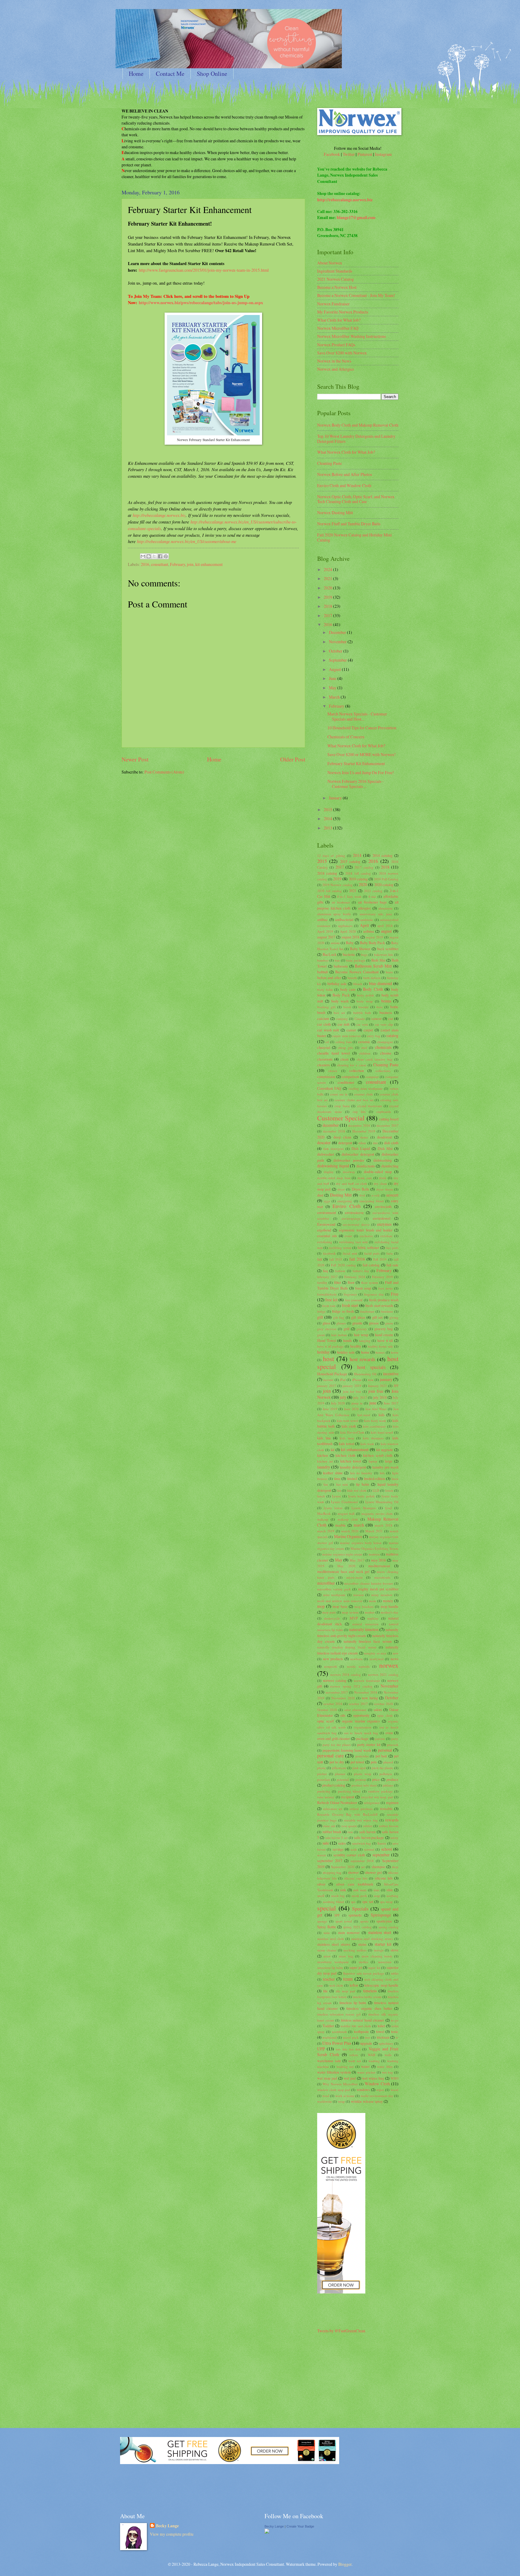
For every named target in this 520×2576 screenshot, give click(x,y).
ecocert (392, 1195)
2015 (328, 809)
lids (382, 1473)
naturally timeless (364, 1629)
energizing (345, 1201)
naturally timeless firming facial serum (347, 1647)
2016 (145, 564)
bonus (386, 1001)
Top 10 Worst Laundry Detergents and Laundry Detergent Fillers (356, 439)
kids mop (347, 1438)
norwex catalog (335, 1680)
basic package (356, 960)
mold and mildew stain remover (340, 1601)
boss (379, 1007)
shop (395, 1867)
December (338, 632)
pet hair (381, 1756)
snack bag (338, 1896)
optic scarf (325, 1721)
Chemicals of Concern (346, 737)
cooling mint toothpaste (365, 1088)
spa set (368, 1901)
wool (326, 2096)
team (348, 1979)
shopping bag (332, 1872)
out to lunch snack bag (361, 1733)
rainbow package (380, 1791)
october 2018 (384, 1704)
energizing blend (372, 1201)
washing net (345, 2066)
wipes (380, 2090)
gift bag (339, 1317)
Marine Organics (348, 1536)
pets (374, 1762)
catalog (392, 1035)
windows (363, 2090)
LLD (376, 1490)
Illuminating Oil (365, 1374)
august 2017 (326, 937)
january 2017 (327, 1386)
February (178, 564)
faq (325, 1271)
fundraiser (367, 1311)
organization (363, 1727)
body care (348, 989)
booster (364, 1007)
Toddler (328, 2026)
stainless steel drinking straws (372, 1939)
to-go (395, 2020)
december (331, 1125)
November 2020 (343, 1698)
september (381, 1855)
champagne (385, 1042)
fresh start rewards (379, 1305)
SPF (337, 1915)
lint (326, 1484)
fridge (321, 1311)
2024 (328, 569)
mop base (340, 1606)
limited (352, 1478)
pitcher (322, 1774)
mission (359, 1595)
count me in (339, 1094)
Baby (350, 943)
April (364, 925)
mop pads (329, 1612)
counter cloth (364, 1094)
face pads (392, 1248)
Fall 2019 (380, 1259)
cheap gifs (345, 1047)
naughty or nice (375, 1653)
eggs (327, 1201)
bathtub (323, 972)
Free (395, 1294)
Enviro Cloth (346, 1206)
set (363, 1867)
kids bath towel (347, 1421)
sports (364, 1921)
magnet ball (346, 1513)
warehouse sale (329, 2061)
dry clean (380, 1183)
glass (326, 1323)
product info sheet (364, 1785)
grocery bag (384, 1329)
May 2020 (346, 1566)
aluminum (385, 908)
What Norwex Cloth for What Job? (346, 452)
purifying (324, 1791)
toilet (381, 2026)
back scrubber (388, 949)
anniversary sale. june (376, 914)
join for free (352, 1391)
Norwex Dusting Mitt (335, 513)
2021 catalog (373, 891)
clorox (333, 1071)
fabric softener (368, 1247)
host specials (371, 1367)
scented (369, 1849)
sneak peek (359, 1896)
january (386, 1379)
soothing (392, 1896)
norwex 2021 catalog (383, 1674)
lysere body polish (361, 1496)
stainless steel (380, 1932)
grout (321, 1335)
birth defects (372, 978)
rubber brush (332, 1832)
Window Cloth (377, 2084)
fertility (322, 1282)
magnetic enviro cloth (377, 1513)
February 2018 (355, 1277)
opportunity (361, 1715)
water (365, 2066)
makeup (323, 1519)
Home (136, 74)
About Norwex (330, 263)
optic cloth (385, 1715)
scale (354, 1849)
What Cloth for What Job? (339, 320)
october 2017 (358, 1704)
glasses (341, 1323)
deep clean (342, 1137)
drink (383, 1178)
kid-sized (364, 1415)
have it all (385, 1340)
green (389, 1323)
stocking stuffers (355, 1950)
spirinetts (355, 1915)
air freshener (341, 902)
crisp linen (342, 1106)
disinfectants (366, 1166)
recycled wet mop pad (377, 1797)
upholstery (386, 2043)
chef (364, 1047)
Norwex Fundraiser (333, 304)
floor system (370, 1282)
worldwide (325, 2101)
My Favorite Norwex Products (343, 312)
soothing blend (334, 1902)
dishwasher (326, 1154)
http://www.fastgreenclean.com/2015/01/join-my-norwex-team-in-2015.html (204, 270)
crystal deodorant (370, 1106)
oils (343, 1715)
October (336, 651)
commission (326, 1076)
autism (335, 943)
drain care (365, 1178)
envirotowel (382, 1218)
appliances (345, 926)
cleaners (323, 1065)
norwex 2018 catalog (346, 1674)
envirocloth (383, 1206)
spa (353, 1902)
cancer (376, 1018)
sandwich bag (362, 1843)
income (328, 1380)
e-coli (376, 1195)
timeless (370, 1991)
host (328, 1359)
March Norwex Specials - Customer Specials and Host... (357, 716)
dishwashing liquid (333, 1166)
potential (343, 1779)
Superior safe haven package (364, 1973)
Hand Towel (327, 1340)
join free (376, 1391)
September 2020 (343, 1867)
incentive (391, 1374)
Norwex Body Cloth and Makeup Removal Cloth (358, 425)
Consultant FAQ (329, 1088)
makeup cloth (348, 1519)
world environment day (377, 2096)
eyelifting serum (340, 1248)
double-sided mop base (334, 1178)
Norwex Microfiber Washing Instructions (351, 336)
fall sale (392, 1265)
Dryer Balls (361, 1189)
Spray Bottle (327, 1927)
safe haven (368, 1832)
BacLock (330, 954)
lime (337, 1478)
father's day (361, 1271)
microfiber (326, 1583)
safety (394, 1838)
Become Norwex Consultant (357, 972)
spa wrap (387, 1902)
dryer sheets (385, 1189)
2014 (328, 819)
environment (327, 1212)
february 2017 (327, 1277)
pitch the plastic (382, 1768)
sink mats (360, 1890)
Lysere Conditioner (345, 1502)
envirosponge (351, 1218)
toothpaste (361, 2031)
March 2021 (374, 1531)
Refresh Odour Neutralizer (337, 1802)
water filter (385, 2066)
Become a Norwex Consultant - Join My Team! (356, 295)
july (343, 1397)
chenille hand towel (333, 1053)
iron (371, 1380)
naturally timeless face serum (368, 1641)
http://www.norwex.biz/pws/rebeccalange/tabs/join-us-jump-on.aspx (201, 303)
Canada (360, 1019)
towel (380, 2031)
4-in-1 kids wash (349, 896)
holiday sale (346, 1352)
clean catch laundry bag (375, 1059)
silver (321, 1884)
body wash (340, 1001)
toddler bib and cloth (356, 2026)
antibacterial (344, 919)
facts (390, 1253)
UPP (321, 2049)
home (365, 1352)
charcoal (324, 1047)
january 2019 (352, 1386)
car (391, 1018)
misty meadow (382, 1595)
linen (395, 1479)
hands (347, 1340)
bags (364, 954)
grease (374, 1323)
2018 (328, 606)
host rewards (362, 1359)
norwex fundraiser (367, 1680)
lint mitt (342, 1484)
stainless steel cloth (331, 1939)
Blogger (345, 2564)
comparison (350, 1076)
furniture (387, 1311)
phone (322, 1768)
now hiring (370, 1698)
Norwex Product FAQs (336, 345)
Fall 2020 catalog (343, 1265)
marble (340, 1525)
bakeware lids (384, 954)
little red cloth (357, 1490)
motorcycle (332, 1618)
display (329, 1172)
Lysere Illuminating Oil (382, 1502)
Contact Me (170, 74)
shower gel (373, 1872)
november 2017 (337, 1692)
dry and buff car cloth (352, 1183)
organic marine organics (361, 1721)
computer (372, 1077)
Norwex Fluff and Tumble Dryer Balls (349, 524)
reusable (386, 1808)
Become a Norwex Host (337, 287)
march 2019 (326, 1531)
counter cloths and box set (354, 1100)
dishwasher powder (349, 1160)
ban (337, 960)
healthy (356, 1346)
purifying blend (349, 1791)
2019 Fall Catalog (386, 879)
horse (395, 1352)
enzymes (384, 1224)
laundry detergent (353, 1467)
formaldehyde (327, 1294)
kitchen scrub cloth (378, 1455)
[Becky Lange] (267, 2532)
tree (368, 2037)
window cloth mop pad (334, 2090)
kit (333, 1450)
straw (327, 1956)
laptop (373, 1461)
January (336, 798)
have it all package (330, 1346)
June (333, 678)
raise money (326, 1797)
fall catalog (371, 1265)
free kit (331, 1300)
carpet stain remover (346, 1036)
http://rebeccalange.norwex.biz (159, 515)
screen (322, 1855)
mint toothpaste (334, 1595)
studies (363, 1962)
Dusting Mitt (341, 1195)
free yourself (354, 1300)
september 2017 (330, 1861)
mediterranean (379, 1566)
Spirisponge (381, 1915)
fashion (340, 1271)
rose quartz (349, 1826)
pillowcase (339, 1768)
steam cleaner (327, 1950)
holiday (323, 1352)
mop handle (390, 1606)
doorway (349, 1172)
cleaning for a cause (352, 1065)
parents (380, 1739)
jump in (357, 1403)
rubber (368, 1826)
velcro (354, 2055)
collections (383, 1071)
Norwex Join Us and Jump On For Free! (361, 772)
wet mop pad (327, 2078)
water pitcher (366, 2072)
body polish (365, 995)
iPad (343, 1380)
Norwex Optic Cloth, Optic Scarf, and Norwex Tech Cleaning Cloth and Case (356, 499)
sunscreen (385, 1962)
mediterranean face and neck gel (343, 1571)
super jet (356, 1967)
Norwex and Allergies (336, 369)
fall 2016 (357, 1259)
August (335, 669)
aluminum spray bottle (334, 914)
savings (338, 1849)
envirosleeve (354, 1212)
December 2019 (364, 1131)
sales (342, 1843)
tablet (395, 1973)
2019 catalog (358, 879)
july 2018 (380, 1397)
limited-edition (375, 1478)
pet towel (357, 1762)
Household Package (332, 1374)
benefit (352, 978)
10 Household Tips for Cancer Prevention (362, 728)
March (335, 697)
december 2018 (334, 1131)
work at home (345, 2096)
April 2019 (325, 931)
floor (351, 1282)
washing (374, 2061)
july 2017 (360, 1397)
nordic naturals (358, 1666)
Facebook (332, 154)
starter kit (383, 1944)
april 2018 (385, 926)
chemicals (383, 1047)
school (387, 1849)
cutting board (389, 1119)
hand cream (384, 1335)
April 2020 (348, 931)
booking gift (326, 1007)
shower (353, 1872)
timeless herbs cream (367, 1997)
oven (389, 1733)
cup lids (359, 1112)
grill (347, 1329)
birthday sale (337, 984)
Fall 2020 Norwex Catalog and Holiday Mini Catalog (354, 537)
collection (357, 1070)
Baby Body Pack (373, 943)
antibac (323, 919)
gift (320, 1317)
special (327, 1908)
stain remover (349, 1932)
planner (340, 1774)
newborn (356, 1659)
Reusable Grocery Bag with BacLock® (347, 1814)
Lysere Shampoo (364, 1508)
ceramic (364, 1042)
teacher (329, 1979)
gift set (377, 1317)
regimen (392, 1802)
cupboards (384, 1112)
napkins (373, 1618)
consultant (160, 564)
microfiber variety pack (334, 1589)
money (388, 1601)
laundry (324, 1467)
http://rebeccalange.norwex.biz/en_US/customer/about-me (187, 541)
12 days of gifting (331, 856)
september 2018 (362, 1861)
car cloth (324, 1024)
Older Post (293, 759)
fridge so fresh (343, 1311)
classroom (325, 1059)
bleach (358, 984)
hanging (365, 1341)
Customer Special (341, 1118)
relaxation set (333, 1809)
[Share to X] (154, 556)
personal (385, 1750)
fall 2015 (336, 1259)
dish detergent (333, 1149)
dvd (362, 1195)
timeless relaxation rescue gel (339, 2014)
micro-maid (354, 1577)
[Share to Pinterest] (166, 556)
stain (327, 1933)
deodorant (384, 1137)
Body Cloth (373, 989)
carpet (368, 1030)
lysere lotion (333, 1508)
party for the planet (337, 1745)
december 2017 (387, 1125)
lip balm (363, 1484)
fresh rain (329, 1306)
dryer (341, 1189)
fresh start (350, 1305)
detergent (345, 1143)
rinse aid (329, 1826)
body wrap (365, 1001)
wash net (354, 2061)
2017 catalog (364, 867)
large (389, 1461)
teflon (354, 1985)
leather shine (333, 1473)
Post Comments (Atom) (164, 772)
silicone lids (384, 1878)
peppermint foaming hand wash (347, 1750)
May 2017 (357, 1560)
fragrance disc (374, 1294)
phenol (388, 1762)
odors (378, 1710)
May (333, 688)
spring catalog (389, 1927)
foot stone (385, 1288)
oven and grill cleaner (333, 1738)
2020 (328, 588)
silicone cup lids (356, 1878)
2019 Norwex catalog (337, 885)
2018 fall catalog (358, 873)
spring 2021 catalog (357, 1927)
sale (326, 1843)
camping (342, 1019)
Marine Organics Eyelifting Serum (375, 1548)
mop (321, 1606)
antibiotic (367, 920)
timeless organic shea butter (369, 2008)
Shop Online (212, 74)
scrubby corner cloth (349, 1855)
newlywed (377, 1659)
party (395, 1739)
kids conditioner (374, 1426)
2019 (328, 597)
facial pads (372, 1253)
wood (395, 2090)
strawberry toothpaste (333, 1962)
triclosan (383, 2037)
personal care (330, 1756)
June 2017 (391, 1403)
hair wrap (361, 1335)
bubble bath (362, 1013)
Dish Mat (385, 1148)
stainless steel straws (334, 1944)
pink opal (359, 1768)
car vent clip (384, 1024)
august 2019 (374, 937)
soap (377, 1896)
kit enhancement (209, 564)
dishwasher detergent (358, 1154)
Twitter (349, 154)
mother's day (390, 1612)
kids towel (347, 1444)
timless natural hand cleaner (363, 2020)
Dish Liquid (361, 1148)
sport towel (344, 1921)
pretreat (361, 1779)
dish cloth (391, 1143)
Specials (360, 1909)
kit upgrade (385, 1450)
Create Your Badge (300, 2526)
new (396, 1653)
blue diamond (381, 983)
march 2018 (384, 1525)
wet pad (350, 2078)
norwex (389, 1665)
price (376, 1779)
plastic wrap (363, 1774)
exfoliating (325, 1242)
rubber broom (389, 1826)
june (373, 1403)
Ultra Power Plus (337, 2043)
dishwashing (383, 1160)
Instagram (383, 154)
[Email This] (143, 556)
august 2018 (351, 937)
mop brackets (364, 1606)
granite (357, 1323)
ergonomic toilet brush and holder (366, 1230)
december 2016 (359, 1125)
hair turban (339, 1335)
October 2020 (327, 1710)
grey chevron (327, 1329)
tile (325, 1991)
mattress (374, 1554)
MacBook (324, 1513)
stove (395, 1950)
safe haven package (369, 1837)
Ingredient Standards (335, 271)
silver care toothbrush (354, 1884)
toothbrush (339, 2032)
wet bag (387, 2072)
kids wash (367, 1444)
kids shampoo (373, 1438)
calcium (323, 1018)
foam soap (363, 1288)
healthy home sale (381, 1346)
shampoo (378, 1867)
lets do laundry (361, 1473)
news (395, 1659)
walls (388, 2055)
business (386, 1012)
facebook (329, 1253)
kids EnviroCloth (352, 1432)
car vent (362, 1024)
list (339, 1490)
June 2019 (330, 1409)
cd (327, 1042)
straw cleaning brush (377, 1956)
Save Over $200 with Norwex (342, 353)
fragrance (350, 1294)
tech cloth (336, 1985)
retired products (361, 1809)
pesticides (362, 1756)
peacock (393, 1745)
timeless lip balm (353, 2003)
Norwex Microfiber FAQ (338, 328)
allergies (364, 908)
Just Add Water (376, 1409)
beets (389, 972)
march (359, 1525)
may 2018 (379, 1560)
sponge (322, 1921)
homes (380, 1352)
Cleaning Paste (330, 463)
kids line (324, 1438)
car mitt (344, 1024)
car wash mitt (328, 1030)
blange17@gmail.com (356, 218)
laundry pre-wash (385, 1467)
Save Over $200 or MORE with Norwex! (362, 754)
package (362, 1738)
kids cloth (349, 1426)
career (351, 1030)
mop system (350, 1612)
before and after (329, 978)
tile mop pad (345, 1991)
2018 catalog (327, 873)
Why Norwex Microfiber (340, 2084)
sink (343, 1890)
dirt (375, 1143)
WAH (371, 2055)
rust (350, 1832)
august (386, 931)
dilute (362, 1143)
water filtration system (334, 2072)
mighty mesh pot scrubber (378, 1589)
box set (339, 1013)
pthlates (388, 1785)
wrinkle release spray (367, 2101)
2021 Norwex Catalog (336, 279)
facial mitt (350, 1253)
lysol (388, 1508)
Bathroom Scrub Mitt (373, 966)
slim (390, 1890)
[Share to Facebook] (160, 556)
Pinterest (365, 154)
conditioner (346, 1082)
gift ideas (358, 1317)
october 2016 (333, 1704)
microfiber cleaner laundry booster (369, 1583)
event (348, 1236)
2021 (328, 578)
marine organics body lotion (361, 1543)
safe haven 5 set (336, 1838)
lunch (321, 1496)
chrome (386, 1053)
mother (370, 1612)
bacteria (349, 954)
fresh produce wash (384, 1300)
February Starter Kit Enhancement (356, 763)
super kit (374, 1968)
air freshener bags (373, 902)
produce (392, 1779)
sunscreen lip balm (330, 1968)
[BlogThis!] (149, 556)
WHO (395, 2078)
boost (347, 1007)
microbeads (382, 1577)
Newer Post (135, 759)
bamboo (323, 960)
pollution (386, 1774)
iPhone (357, 1380)
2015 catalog (350, 861)
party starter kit (369, 1744)
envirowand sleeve (356, 1224)
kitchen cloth (345, 1455)
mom (373, 1601)
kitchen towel (351, 1461)
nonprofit (331, 1666)
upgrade (366, 2043)
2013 (328, 828)
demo (364, 1137)
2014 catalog (382, 855)
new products (333, 1659)
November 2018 (366, 1692)
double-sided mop (378, 1172)
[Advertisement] (192, 793)
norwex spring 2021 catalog (351, 1686)
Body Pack (341, 995)
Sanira (382, 1843)
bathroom (341, 966)
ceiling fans (344, 1042)
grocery (362, 1329)
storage (379, 1950)
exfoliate (386, 1236)
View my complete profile (172, 2534)
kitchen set (325, 1461)
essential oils (327, 1236)
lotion (389, 1490)
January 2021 (378, 1386)
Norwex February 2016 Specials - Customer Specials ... (356, 784)
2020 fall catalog (330, 891)
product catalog (334, 1785)
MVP (354, 1618)
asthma (369, 931)
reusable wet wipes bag (361, 1820)
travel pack (351, 2037)
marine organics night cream (342, 1554)
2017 (328, 615)
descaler (324, 1143)
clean (344, 1059)
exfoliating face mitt (354, 1242)
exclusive (366, 1236)
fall (320, 1259)
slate (376, 1890)
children (365, 1053)
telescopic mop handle (381, 1985)
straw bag (346, 1956)
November (338, 642)
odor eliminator (355, 1710)
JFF (396, 1386)
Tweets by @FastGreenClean (341, 2331)
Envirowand (326, 1224)
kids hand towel (382, 1432)
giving (394, 1317)
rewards (392, 1820)
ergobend (324, 1230)
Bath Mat (378, 960)
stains (362, 1944)
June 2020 (351, 1409)
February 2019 (382, 1277)
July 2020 (338, 1403)
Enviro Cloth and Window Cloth (344, 485)
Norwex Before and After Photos (345, 474)
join (190, 564)
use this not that (348, 2049)
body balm (325, 989)
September (338, 660)
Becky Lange (167, 2526)
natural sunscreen (365, 1624)
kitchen (323, 1455)
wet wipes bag (373, 2078)
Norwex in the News (334, 361)
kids (382, 1415)
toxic (395, 2031)
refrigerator (372, 1803)
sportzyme (384, 1921)
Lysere (336, 1496)
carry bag (373, 1036)
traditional (330, 2037)
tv (397, 2037)
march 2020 (350, 1531)
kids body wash (375, 1421)
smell (321, 1896)
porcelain (324, 1779)
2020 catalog (384, 885)
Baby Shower (360, 949)
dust (320, 1195)
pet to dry (337, 1762)
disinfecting (390, 1166)
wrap (341, 2101)
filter (337, 1282)
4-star (372, 896)
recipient (348, 1797)
